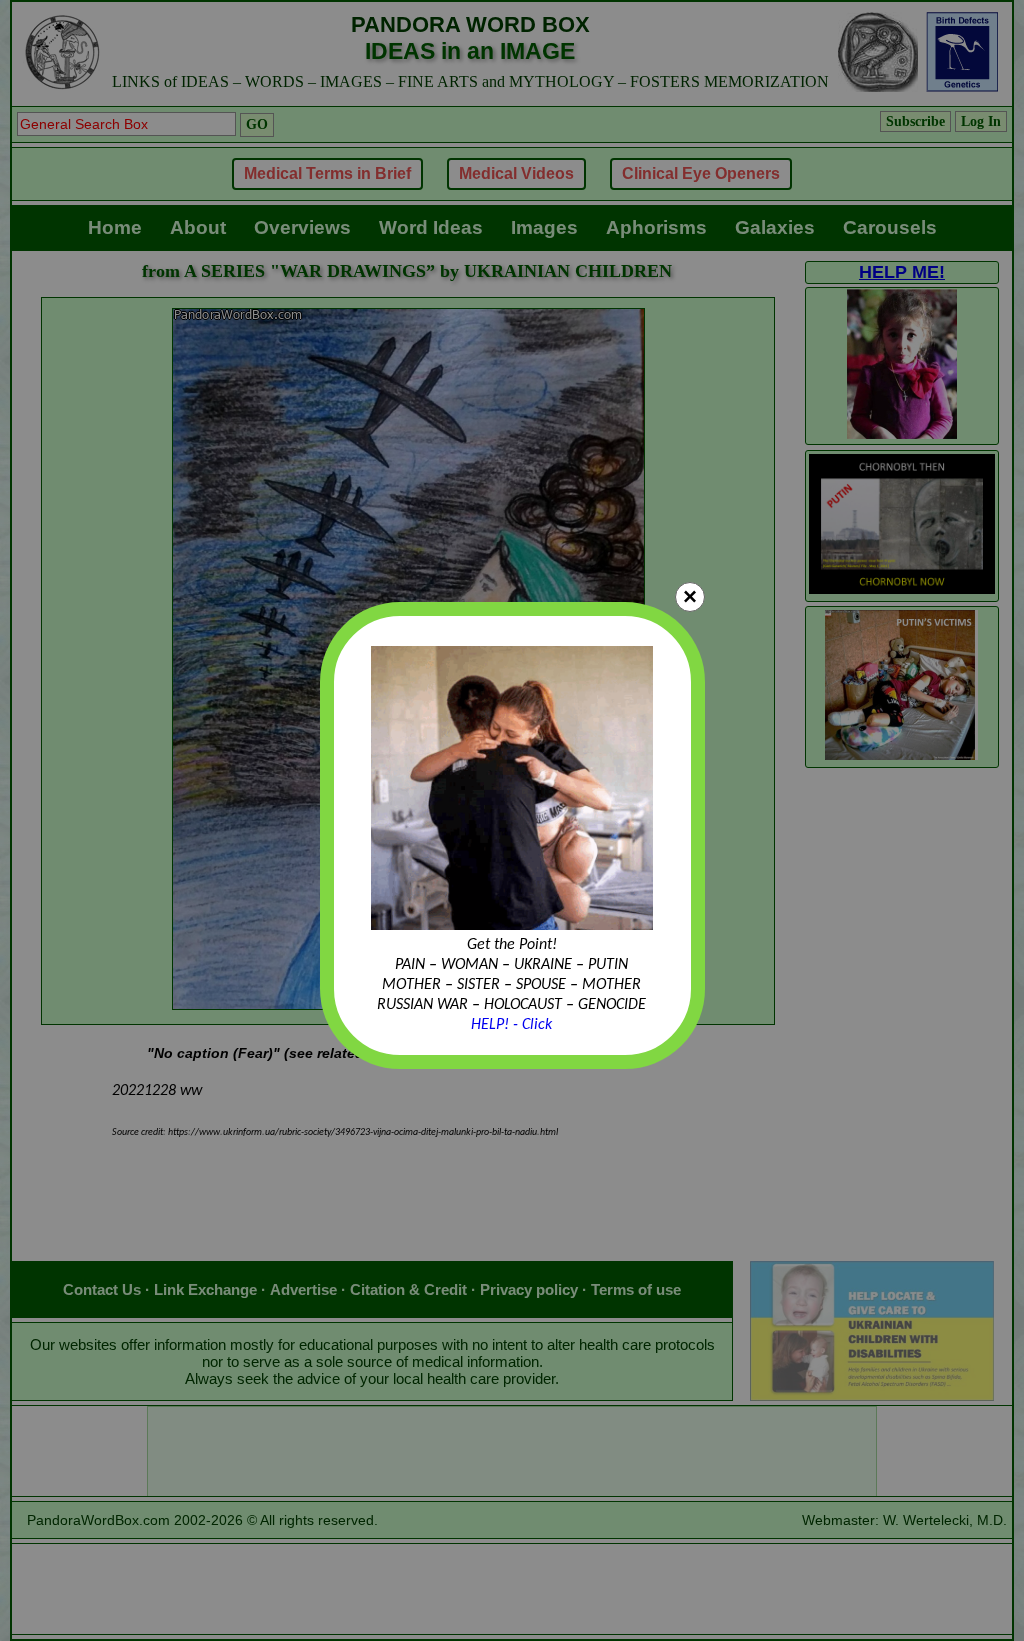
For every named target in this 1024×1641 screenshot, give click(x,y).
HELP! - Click (511, 1025)
